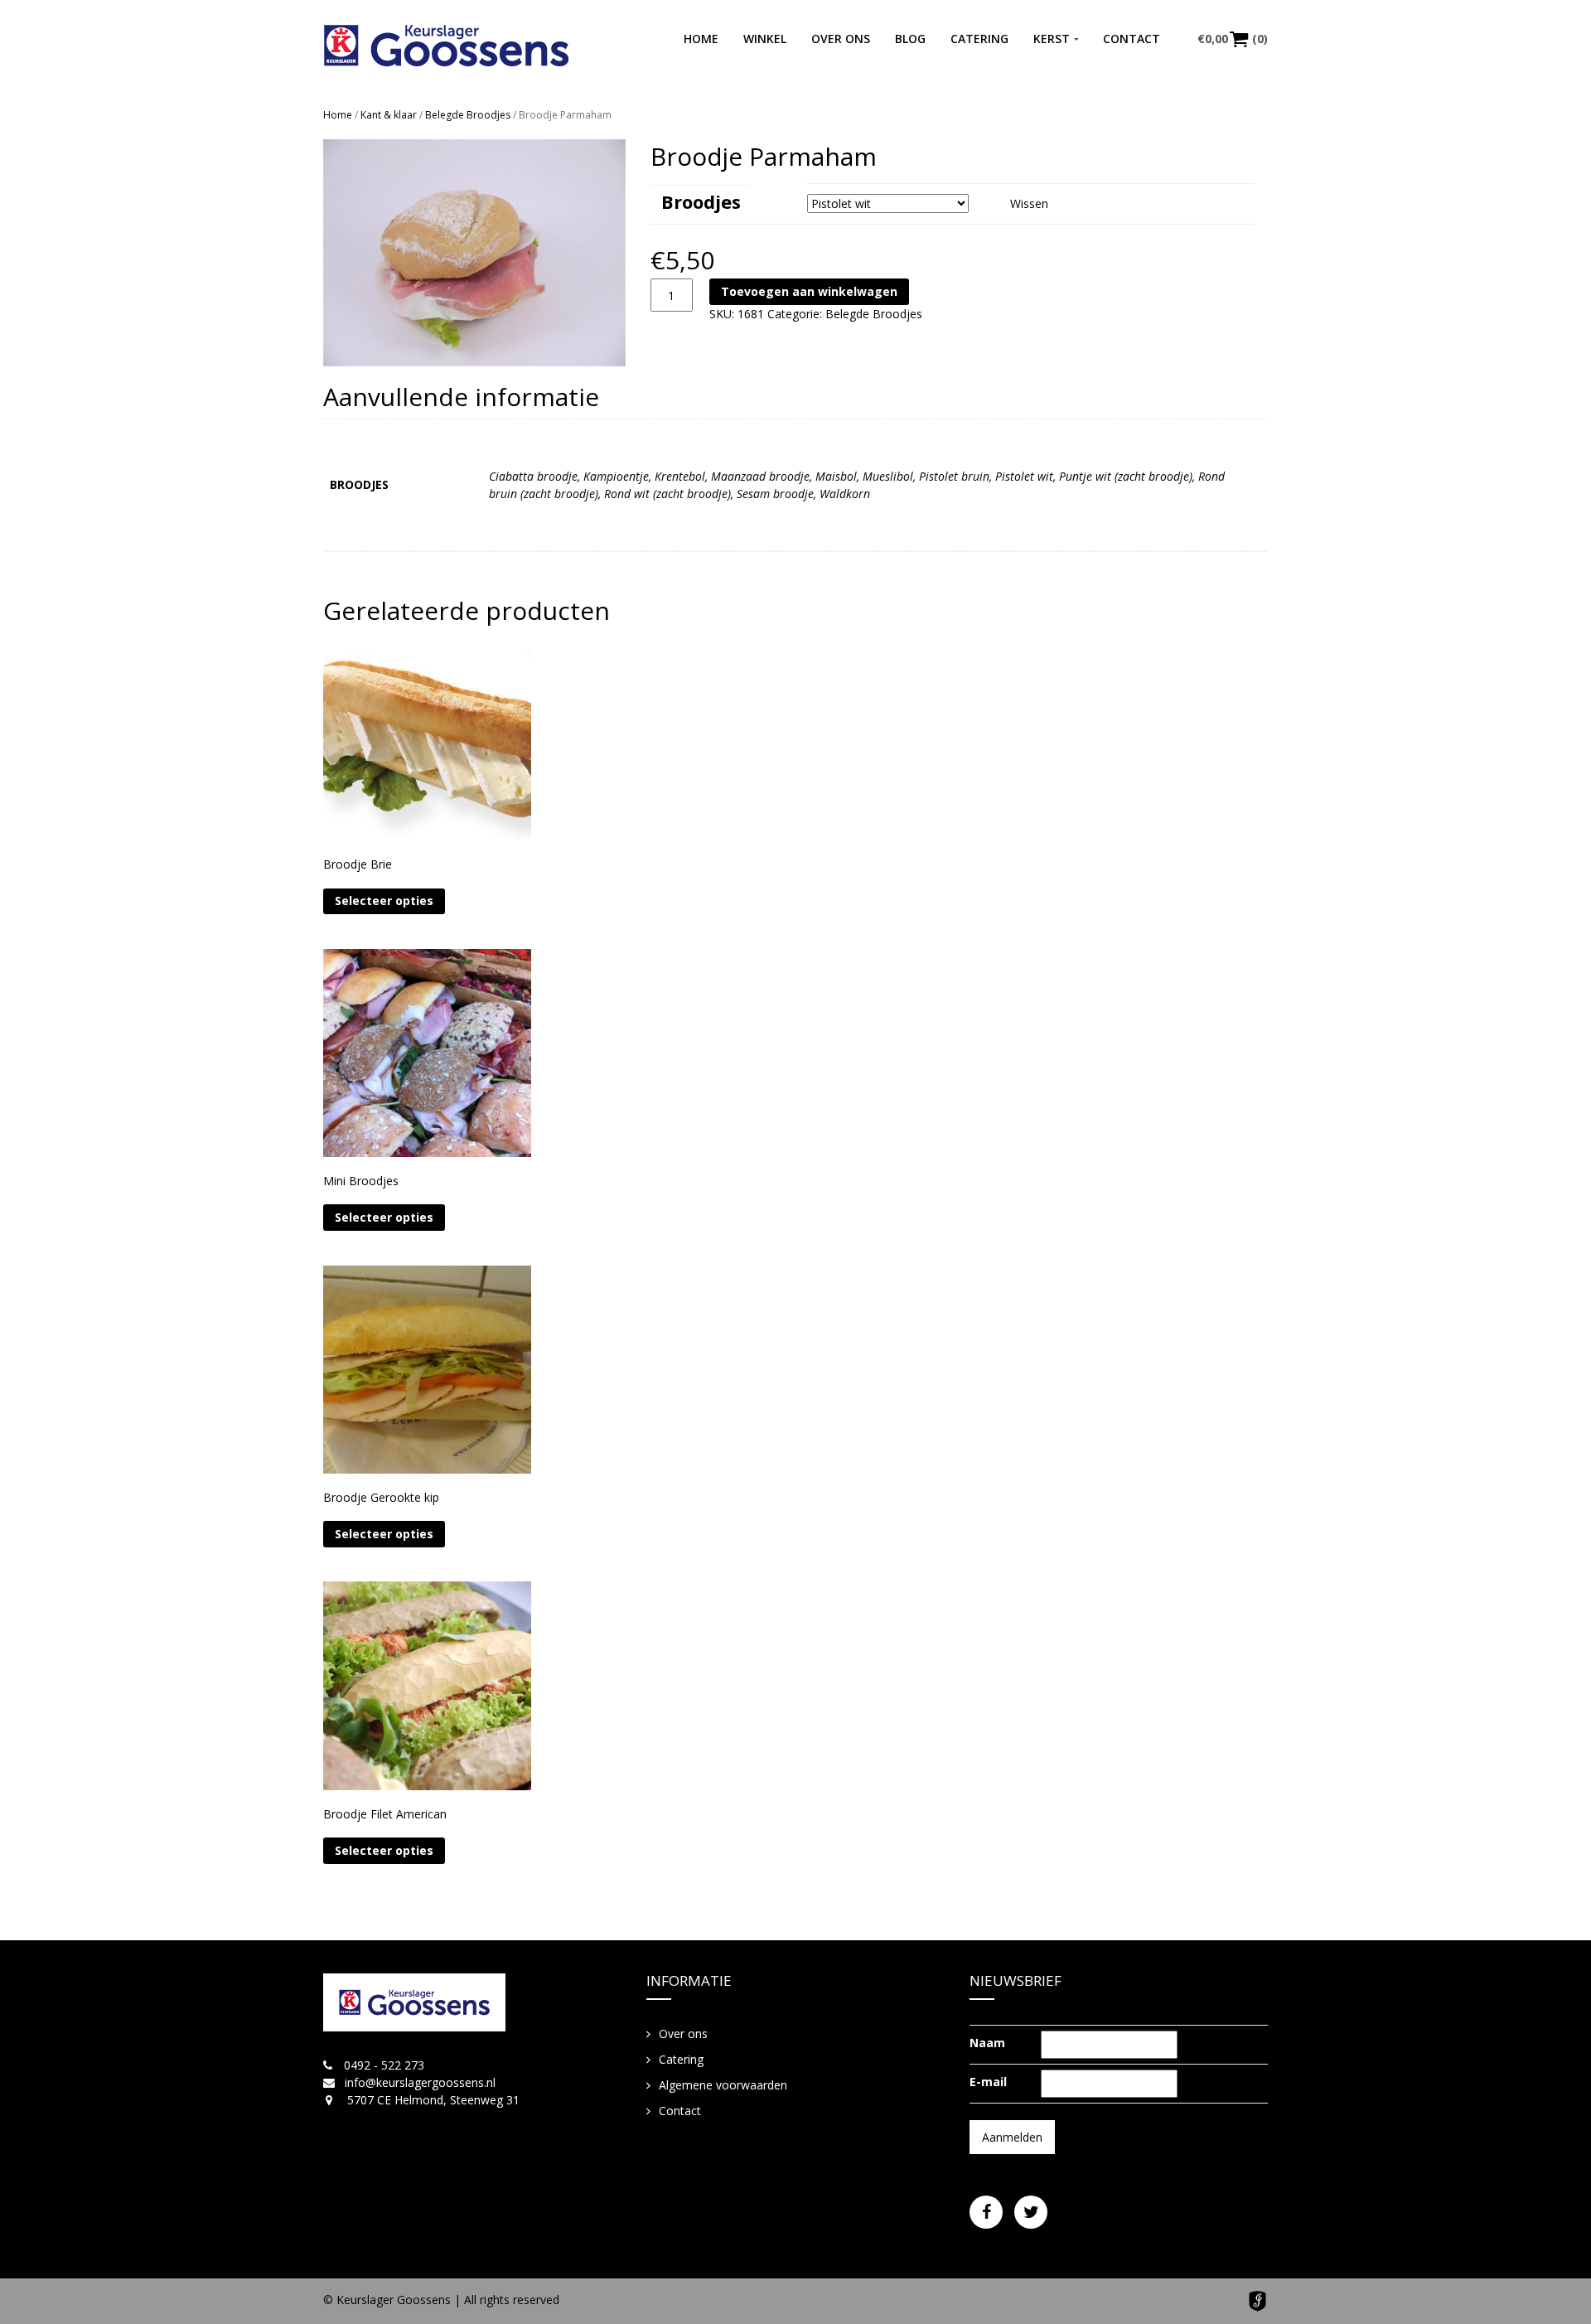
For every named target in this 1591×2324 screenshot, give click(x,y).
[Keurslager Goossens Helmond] (446, 46)
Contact (1132, 39)
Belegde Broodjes (468, 115)
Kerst (1052, 39)
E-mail (988, 2082)
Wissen (1029, 203)
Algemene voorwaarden (723, 2085)
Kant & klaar (389, 115)
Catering (979, 39)
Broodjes (701, 201)
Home (701, 39)
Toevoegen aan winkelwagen (809, 291)
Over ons (841, 39)
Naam (987, 2043)
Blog (910, 39)
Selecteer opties (384, 901)
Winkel (765, 39)
